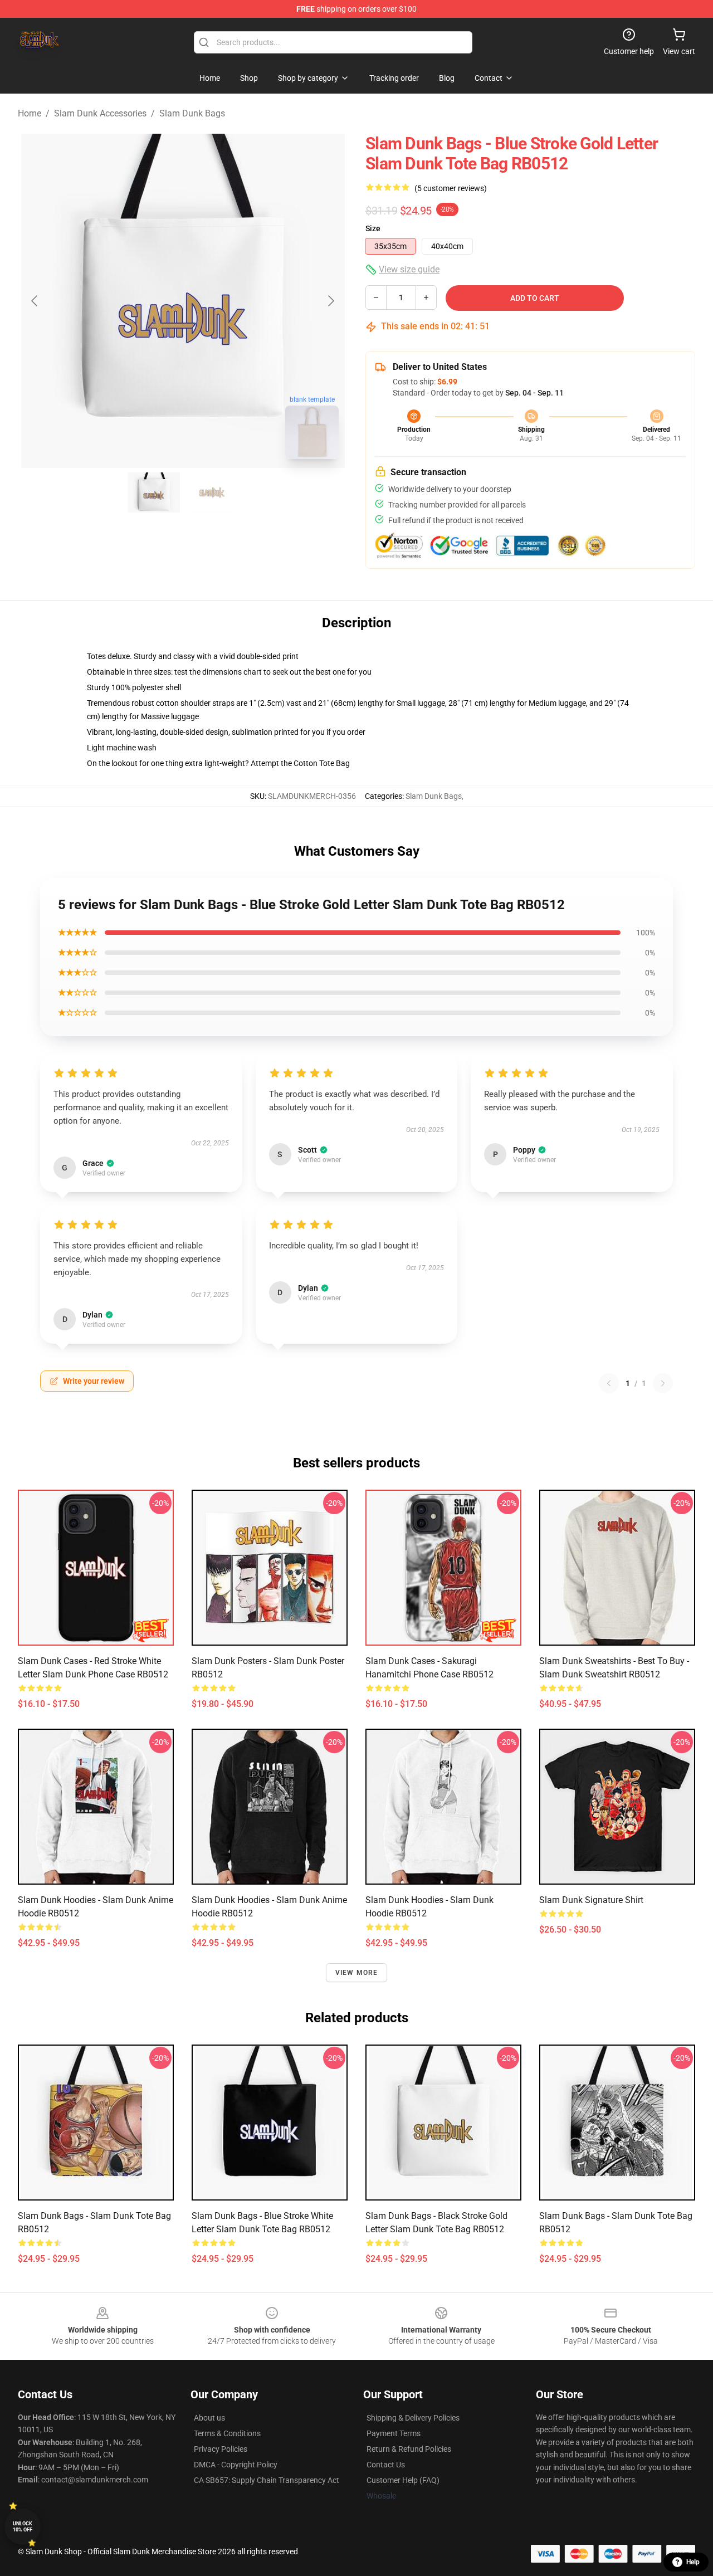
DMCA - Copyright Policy (236, 2465)
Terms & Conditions (227, 2433)
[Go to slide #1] (154, 492)
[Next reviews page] (663, 1383)
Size (373, 228)
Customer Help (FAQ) (403, 2480)
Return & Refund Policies (409, 2449)
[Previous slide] (35, 301)
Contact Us (386, 2465)
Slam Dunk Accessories (100, 113)
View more (357, 1973)
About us (209, 2418)
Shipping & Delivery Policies (413, 2418)
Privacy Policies (221, 2449)
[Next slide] (330, 301)
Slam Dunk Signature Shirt (591, 1900)
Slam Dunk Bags (192, 113)
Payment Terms (394, 2433)
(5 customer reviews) (451, 188)
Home (30, 113)
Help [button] (693, 2562)
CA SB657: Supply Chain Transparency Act (267, 2480)
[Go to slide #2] (212, 492)
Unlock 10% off (23, 2527)
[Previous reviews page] (609, 1383)
